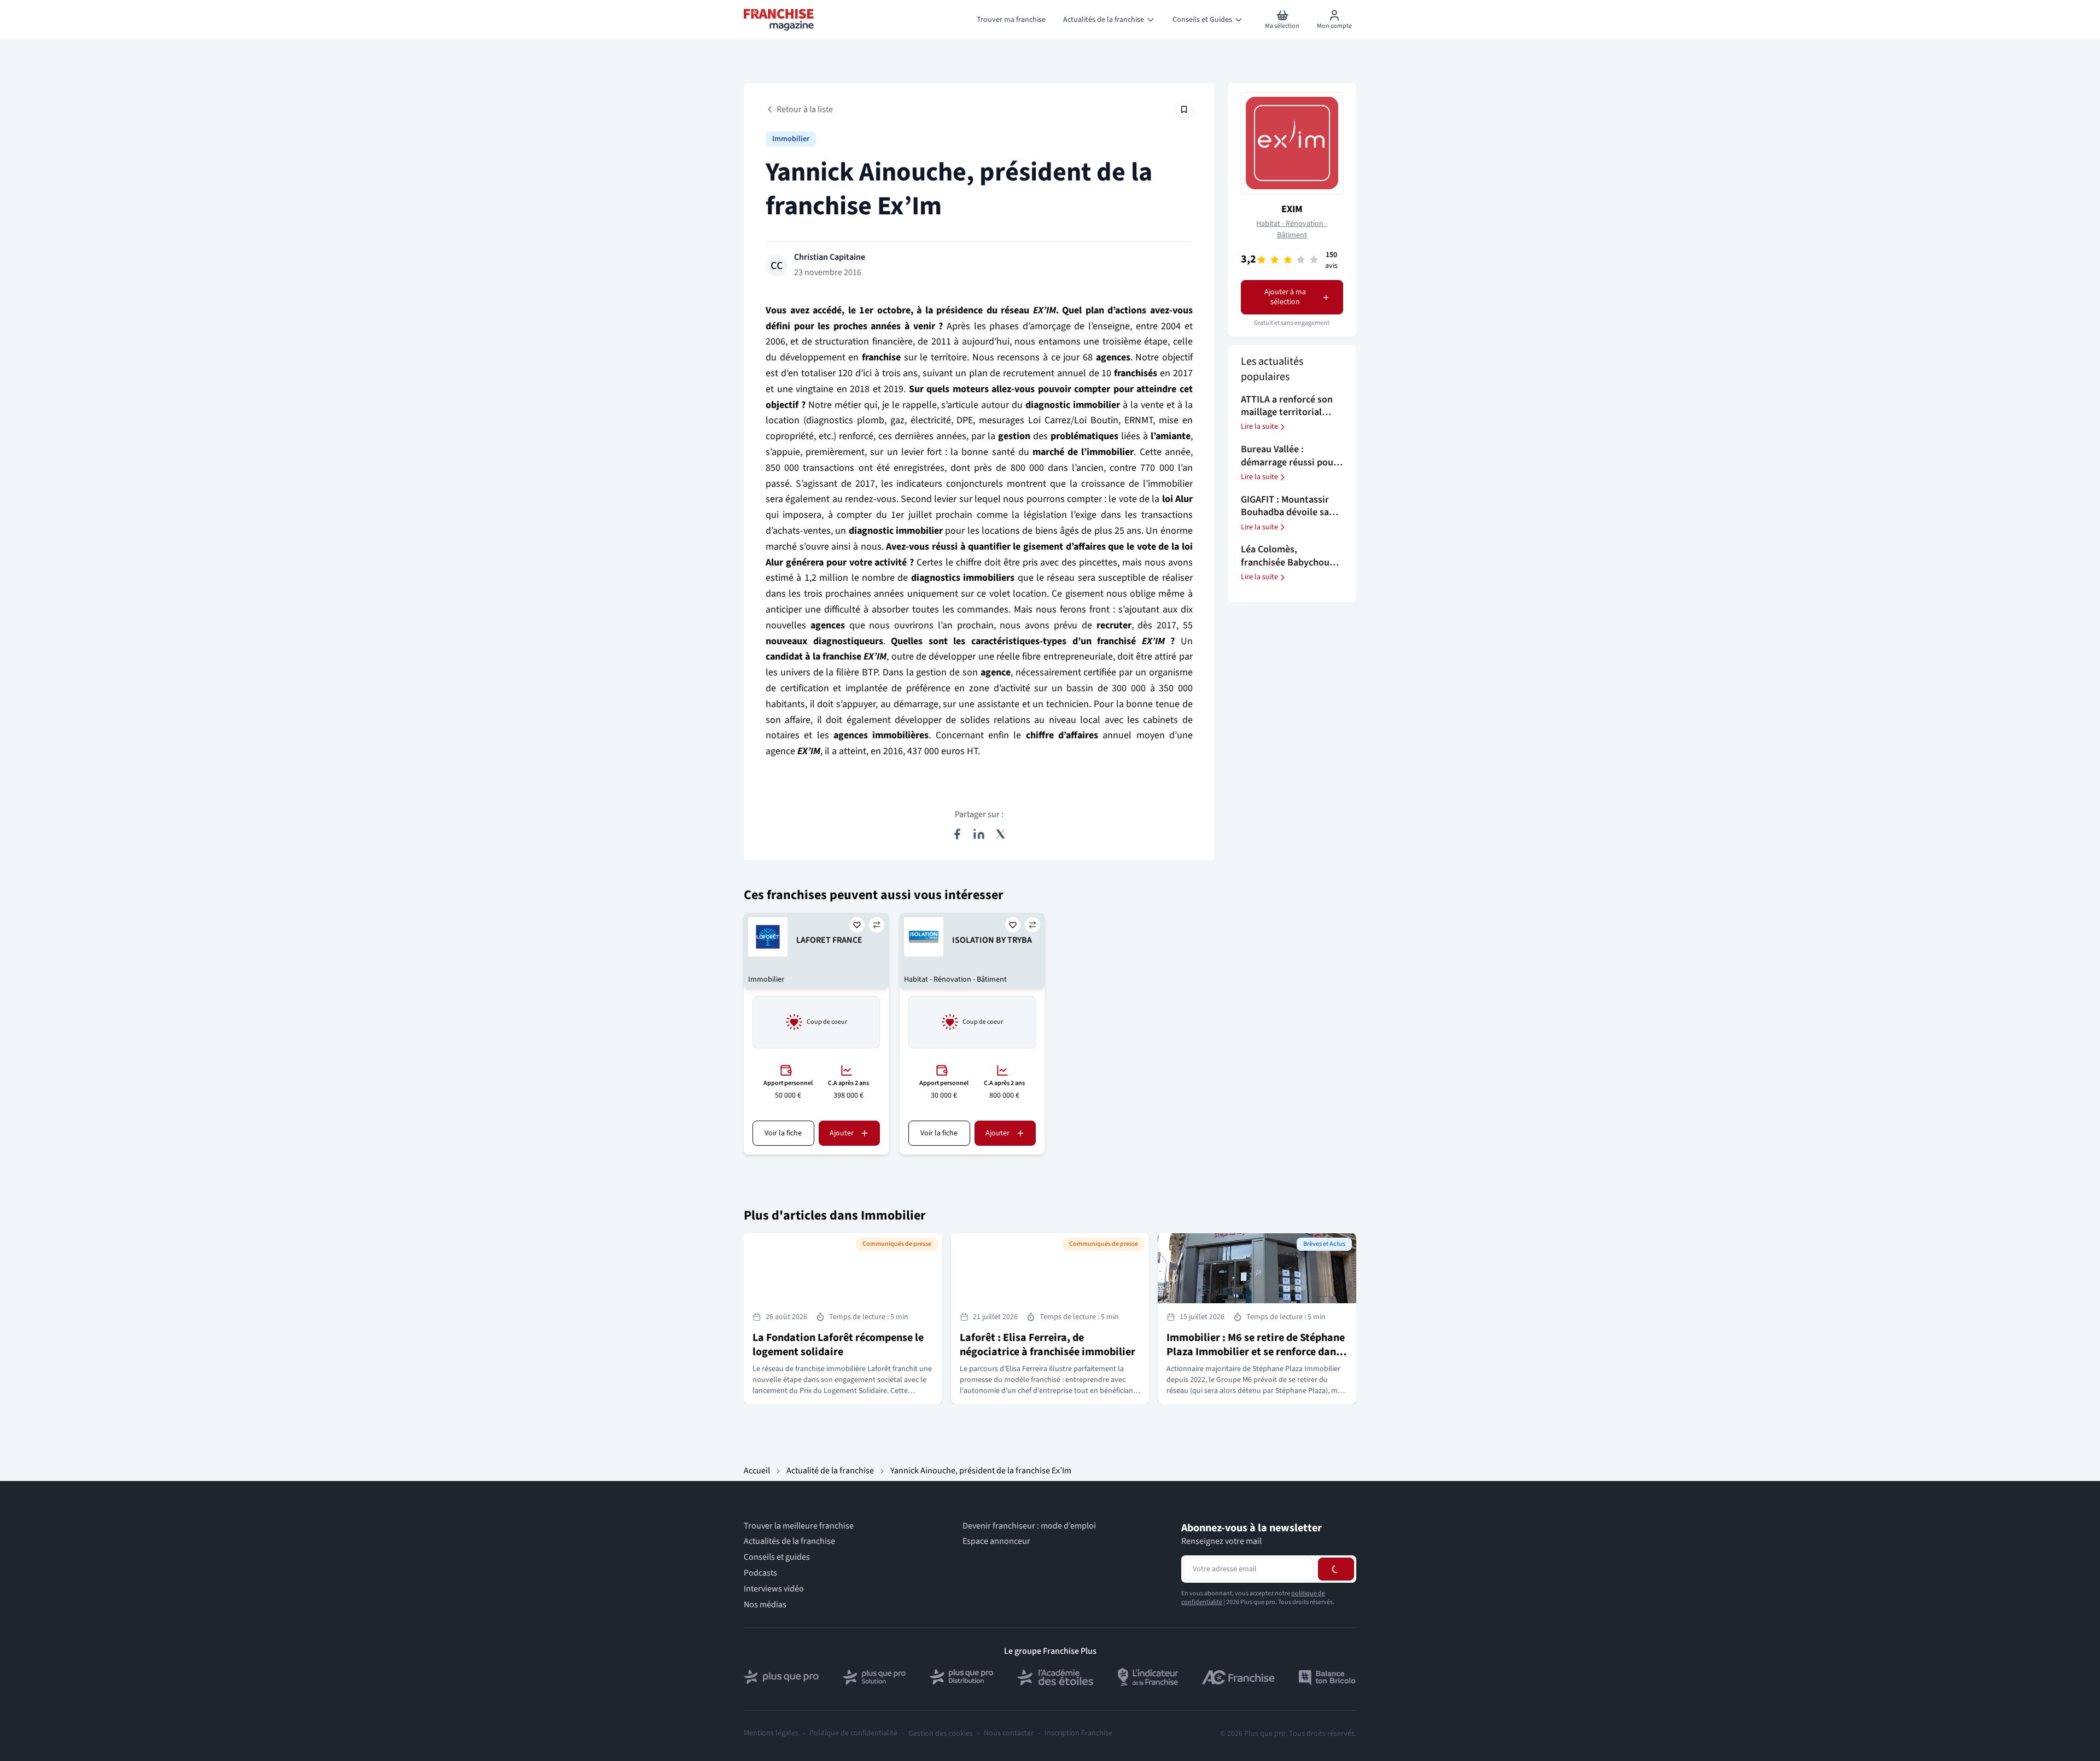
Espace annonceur (996, 1541)
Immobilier (791, 139)
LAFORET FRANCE (829, 940)
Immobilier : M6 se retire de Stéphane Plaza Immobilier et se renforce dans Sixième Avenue (1256, 1352)
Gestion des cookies (941, 1734)
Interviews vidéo (774, 1589)
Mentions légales (771, 1733)
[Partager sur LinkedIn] (979, 834)
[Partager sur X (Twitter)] (1001, 834)
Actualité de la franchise (830, 1471)
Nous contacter (1009, 1733)
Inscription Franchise (1078, 1733)
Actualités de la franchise (789, 1541)
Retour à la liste (805, 109)
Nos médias (765, 1605)
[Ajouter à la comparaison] (877, 925)
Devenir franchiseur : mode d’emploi (1029, 1526)
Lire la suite (1259, 427)
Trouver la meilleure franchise (799, 1526)
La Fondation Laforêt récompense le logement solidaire (838, 1345)
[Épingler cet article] (1184, 109)
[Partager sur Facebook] (957, 834)
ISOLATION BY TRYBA (992, 940)
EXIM (1292, 209)
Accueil (757, 1471)
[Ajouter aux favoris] (857, 925)
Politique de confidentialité (853, 1733)
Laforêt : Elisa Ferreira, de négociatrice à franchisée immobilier (1048, 1345)
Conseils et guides (777, 1557)
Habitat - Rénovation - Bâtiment (1292, 230)
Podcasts (760, 1573)
